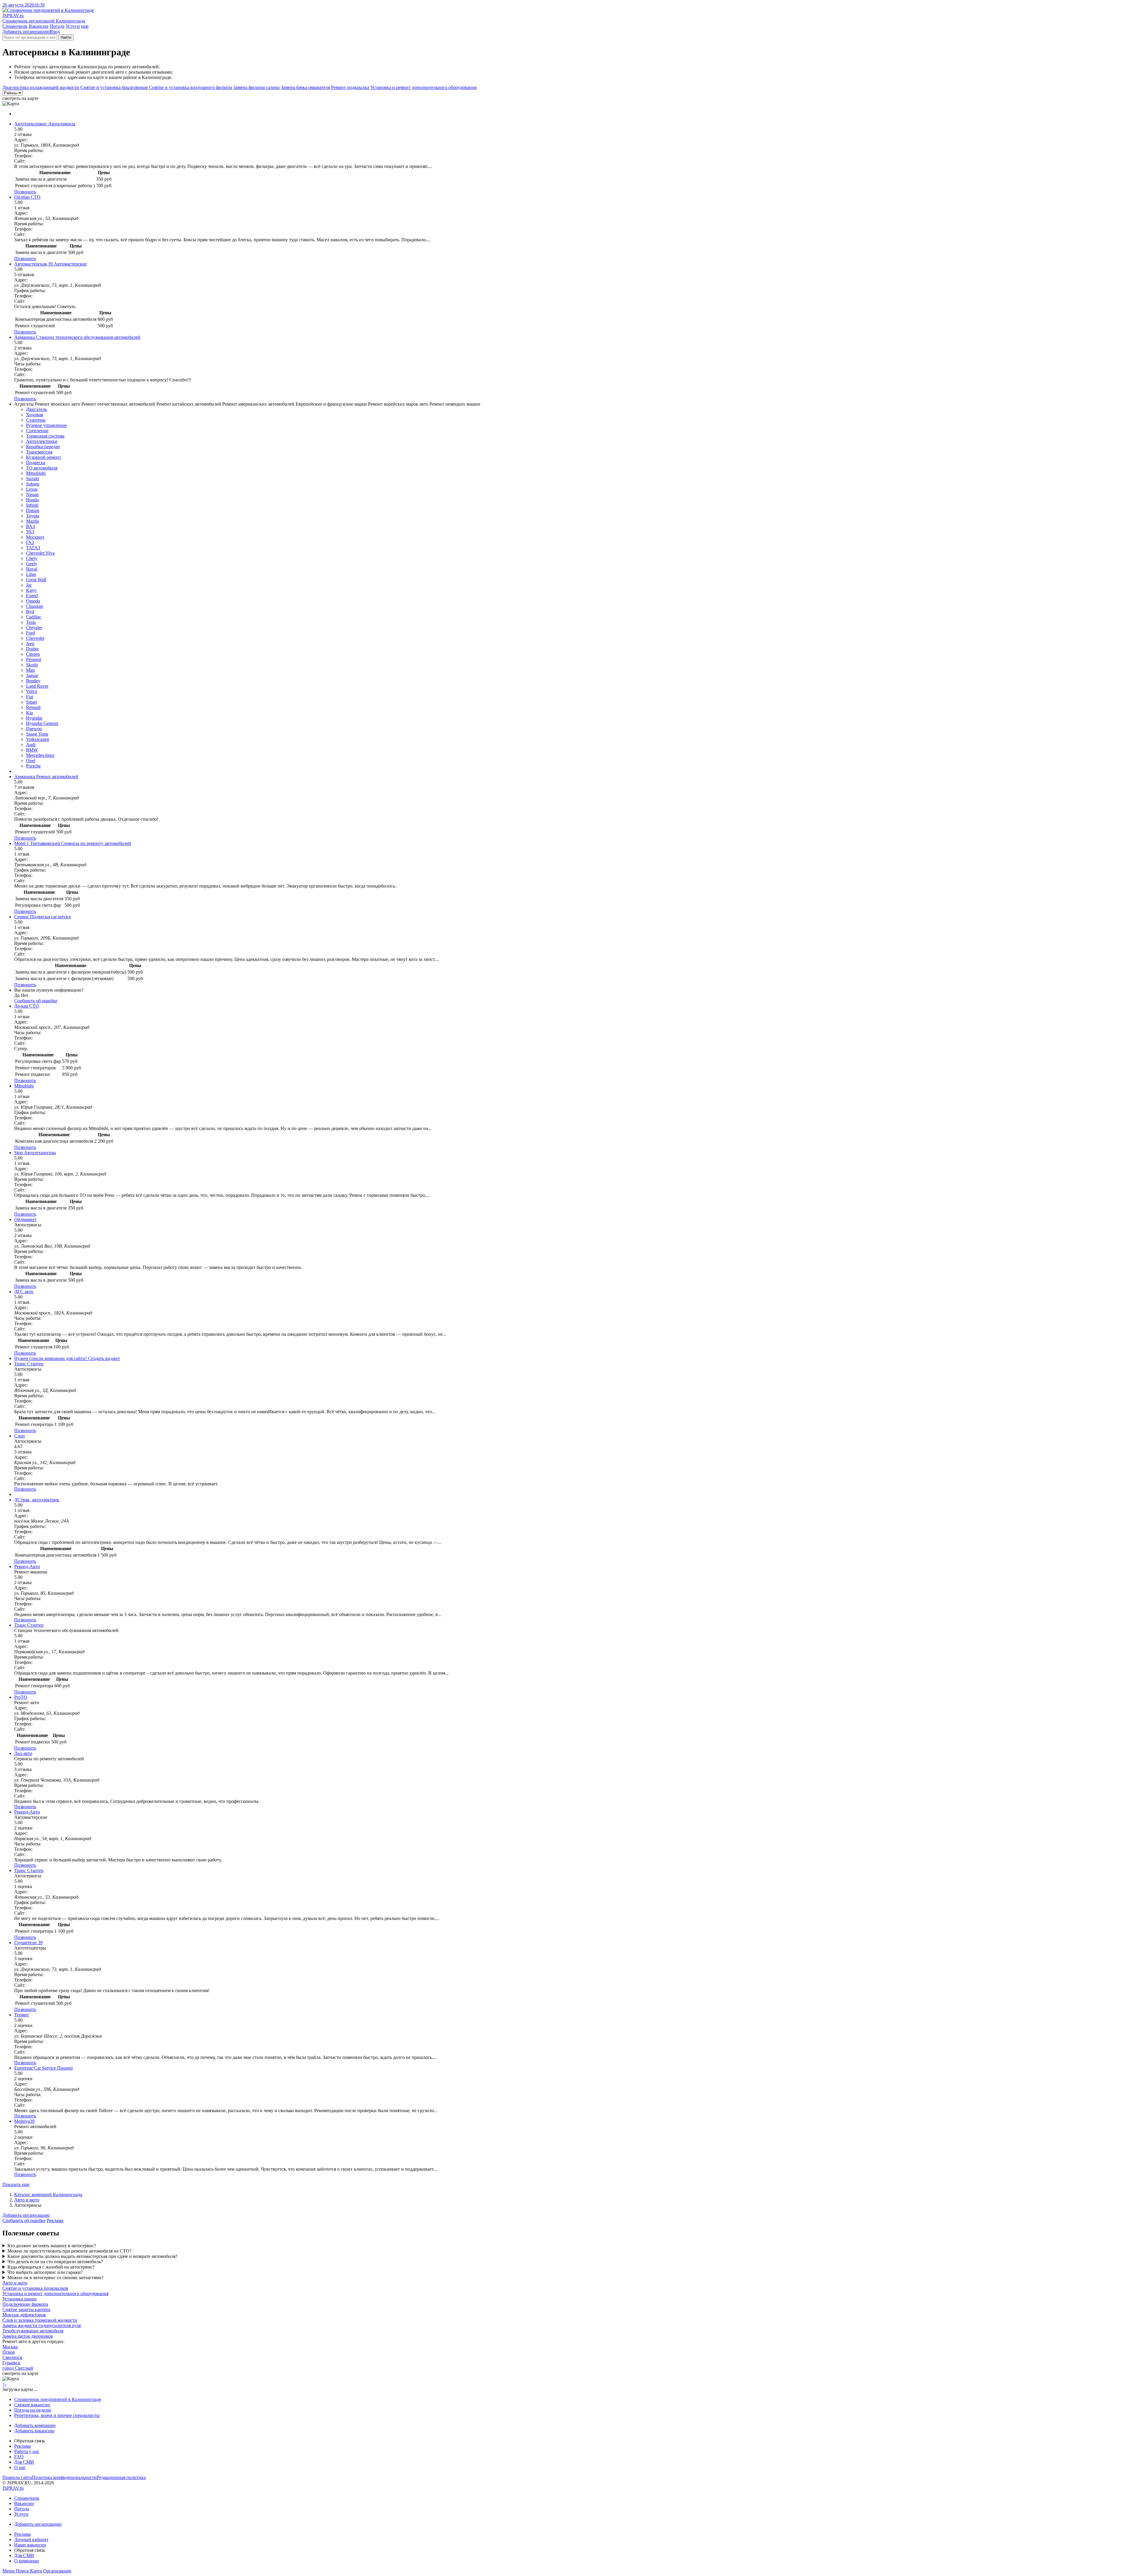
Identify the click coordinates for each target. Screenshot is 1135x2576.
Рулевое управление (46, 425)
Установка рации (20, 2299)
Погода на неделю (33, 2410)
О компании (27, 2561)
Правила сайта (17, 2477)
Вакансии (39, 26)
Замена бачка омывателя (305, 87)
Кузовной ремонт (44, 457)
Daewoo (34, 729)
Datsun (33, 510)
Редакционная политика (121, 2477)
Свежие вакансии (32, 2405)
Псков (9, 2352)
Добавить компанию (35, 2425)
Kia (29, 713)
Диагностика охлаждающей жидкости (41, 87)
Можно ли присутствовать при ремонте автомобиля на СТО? (69, 2251)
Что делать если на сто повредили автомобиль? (55, 2262)
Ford (30, 633)
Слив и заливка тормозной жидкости (40, 2320)
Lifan (31, 574)
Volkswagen (38, 739)
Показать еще (16, 2184)
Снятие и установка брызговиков (114, 87)
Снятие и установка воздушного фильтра (190, 87)
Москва (10, 2347)
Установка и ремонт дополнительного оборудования (423, 87)
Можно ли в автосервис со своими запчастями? (55, 2278)
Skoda (32, 665)
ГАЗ (30, 542)
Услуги (73, 26)
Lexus (32, 489)
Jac (29, 585)
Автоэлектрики (42, 441)
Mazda (32, 521)
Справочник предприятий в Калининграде (58, 2399)
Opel (31, 761)
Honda (32, 500)
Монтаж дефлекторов (24, 2315)
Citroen (33, 654)
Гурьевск (11, 2363)
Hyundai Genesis (42, 723)
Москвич (35, 537)
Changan (34, 606)
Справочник (15, 26)
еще (85, 26)
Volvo (32, 691)
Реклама (55, 2220)
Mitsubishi (36, 473)
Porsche (33, 766)
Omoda (33, 601)
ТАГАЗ (33, 548)
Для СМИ (24, 2462)
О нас (20, 2467)
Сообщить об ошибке (24, 2220)
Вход (55, 31)
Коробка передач (43, 447)
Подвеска (36, 463)
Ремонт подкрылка (350, 87)
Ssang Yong (37, 734)
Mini (30, 670)
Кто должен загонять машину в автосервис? (52, 2246)
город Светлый (18, 2368)
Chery (32, 558)
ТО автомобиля (42, 468)
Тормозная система (45, 436)
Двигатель (37, 409)
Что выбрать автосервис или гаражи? (45, 2272)
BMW (32, 750)
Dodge (32, 649)
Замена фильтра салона (256, 87)
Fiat (30, 697)
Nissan (32, 494)
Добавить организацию (26, 31)
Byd (30, 612)
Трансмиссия (39, 452)
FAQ (19, 2457)
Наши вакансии (30, 2545)
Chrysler (34, 628)
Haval (32, 569)
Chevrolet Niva (40, 553)
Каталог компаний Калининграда (48, 2194)
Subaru (33, 484)
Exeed (32, 596)
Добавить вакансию (34, 2431)
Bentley (33, 681)
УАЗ (30, 532)
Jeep (30, 643)
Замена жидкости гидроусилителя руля (42, 2325)
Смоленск (12, 2357)
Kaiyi (31, 590)
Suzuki (33, 479)
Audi (31, 745)
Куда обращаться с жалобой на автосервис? (51, 2267)
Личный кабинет (31, 2539)
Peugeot (34, 659)
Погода (57, 26)
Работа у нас (27, 2451)
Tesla (31, 622)
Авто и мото (27, 2200)
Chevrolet (35, 638)
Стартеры (36, 420)
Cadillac (34, 617)
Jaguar (32, 675)
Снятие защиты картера (26, 2309)
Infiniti (32, 505)
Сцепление (37, 431)
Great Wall (36, 580)
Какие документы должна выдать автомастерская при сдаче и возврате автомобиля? (92, 2256)
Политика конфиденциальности (64, 2477)
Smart (31, 702)
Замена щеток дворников (28, 2336)
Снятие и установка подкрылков (35, 2288)
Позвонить (25, 192)
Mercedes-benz (40, 755)
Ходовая (34, 415)
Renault (33, 707)
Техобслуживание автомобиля (33, 2331)
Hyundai (34, 718)
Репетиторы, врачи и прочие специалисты (57, 2415)
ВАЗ (30, 526)
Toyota (33, 516)
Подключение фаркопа (25, 2304)
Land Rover (37, 686)
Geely (32, 564)
